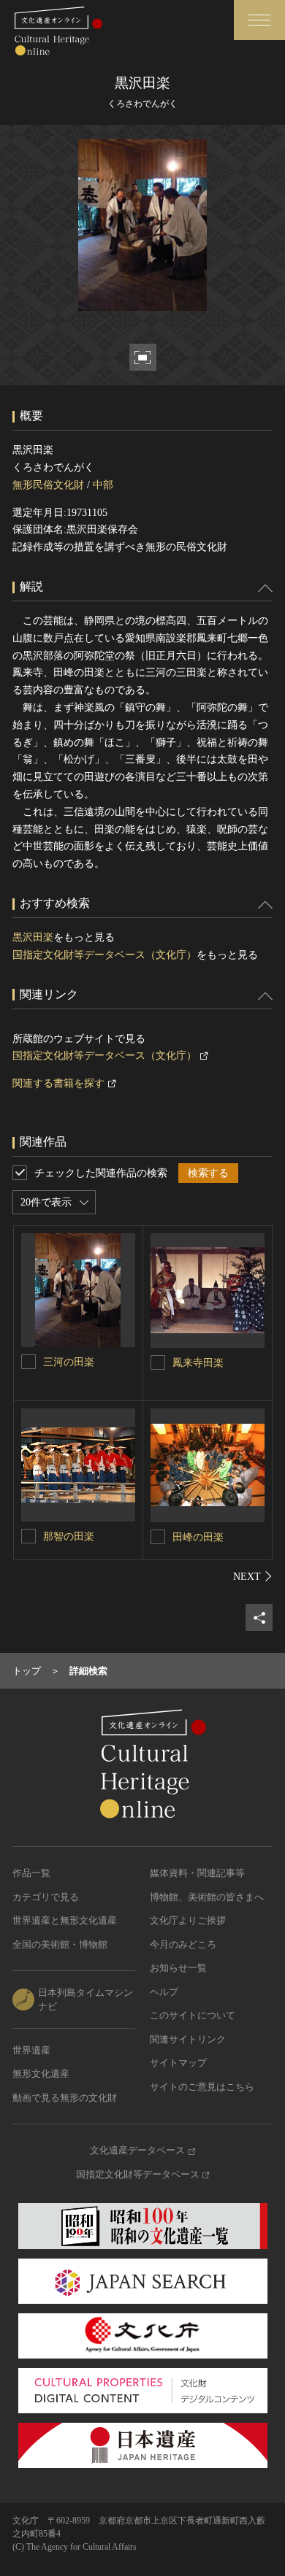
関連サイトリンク (188, 2039)
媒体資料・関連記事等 (197, 1873)
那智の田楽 (69, 1536)
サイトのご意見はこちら (202, 2087)
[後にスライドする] (253, 1576)
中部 (103, 485)
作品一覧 (31, 1873)
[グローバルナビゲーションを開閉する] (259, 20)
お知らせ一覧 (178, 1968)
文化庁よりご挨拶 (188, 1920)
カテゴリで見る (46, 1897)
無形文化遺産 (41, 2074)
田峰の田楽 (198, 1537)
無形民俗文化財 (48, 485)
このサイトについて (193, 2015)
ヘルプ (164, 1992)
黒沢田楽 (33, 937)
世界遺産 (31, 2050)
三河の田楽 (69, 1362)
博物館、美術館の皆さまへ (207, 1897)
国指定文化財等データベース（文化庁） (104, 955)
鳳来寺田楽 (198, 1363)
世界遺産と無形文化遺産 (65, 1920)
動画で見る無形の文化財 (65, 2098)
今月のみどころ (183, 1944)
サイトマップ (178, 2063)
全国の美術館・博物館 (60, 1944)
